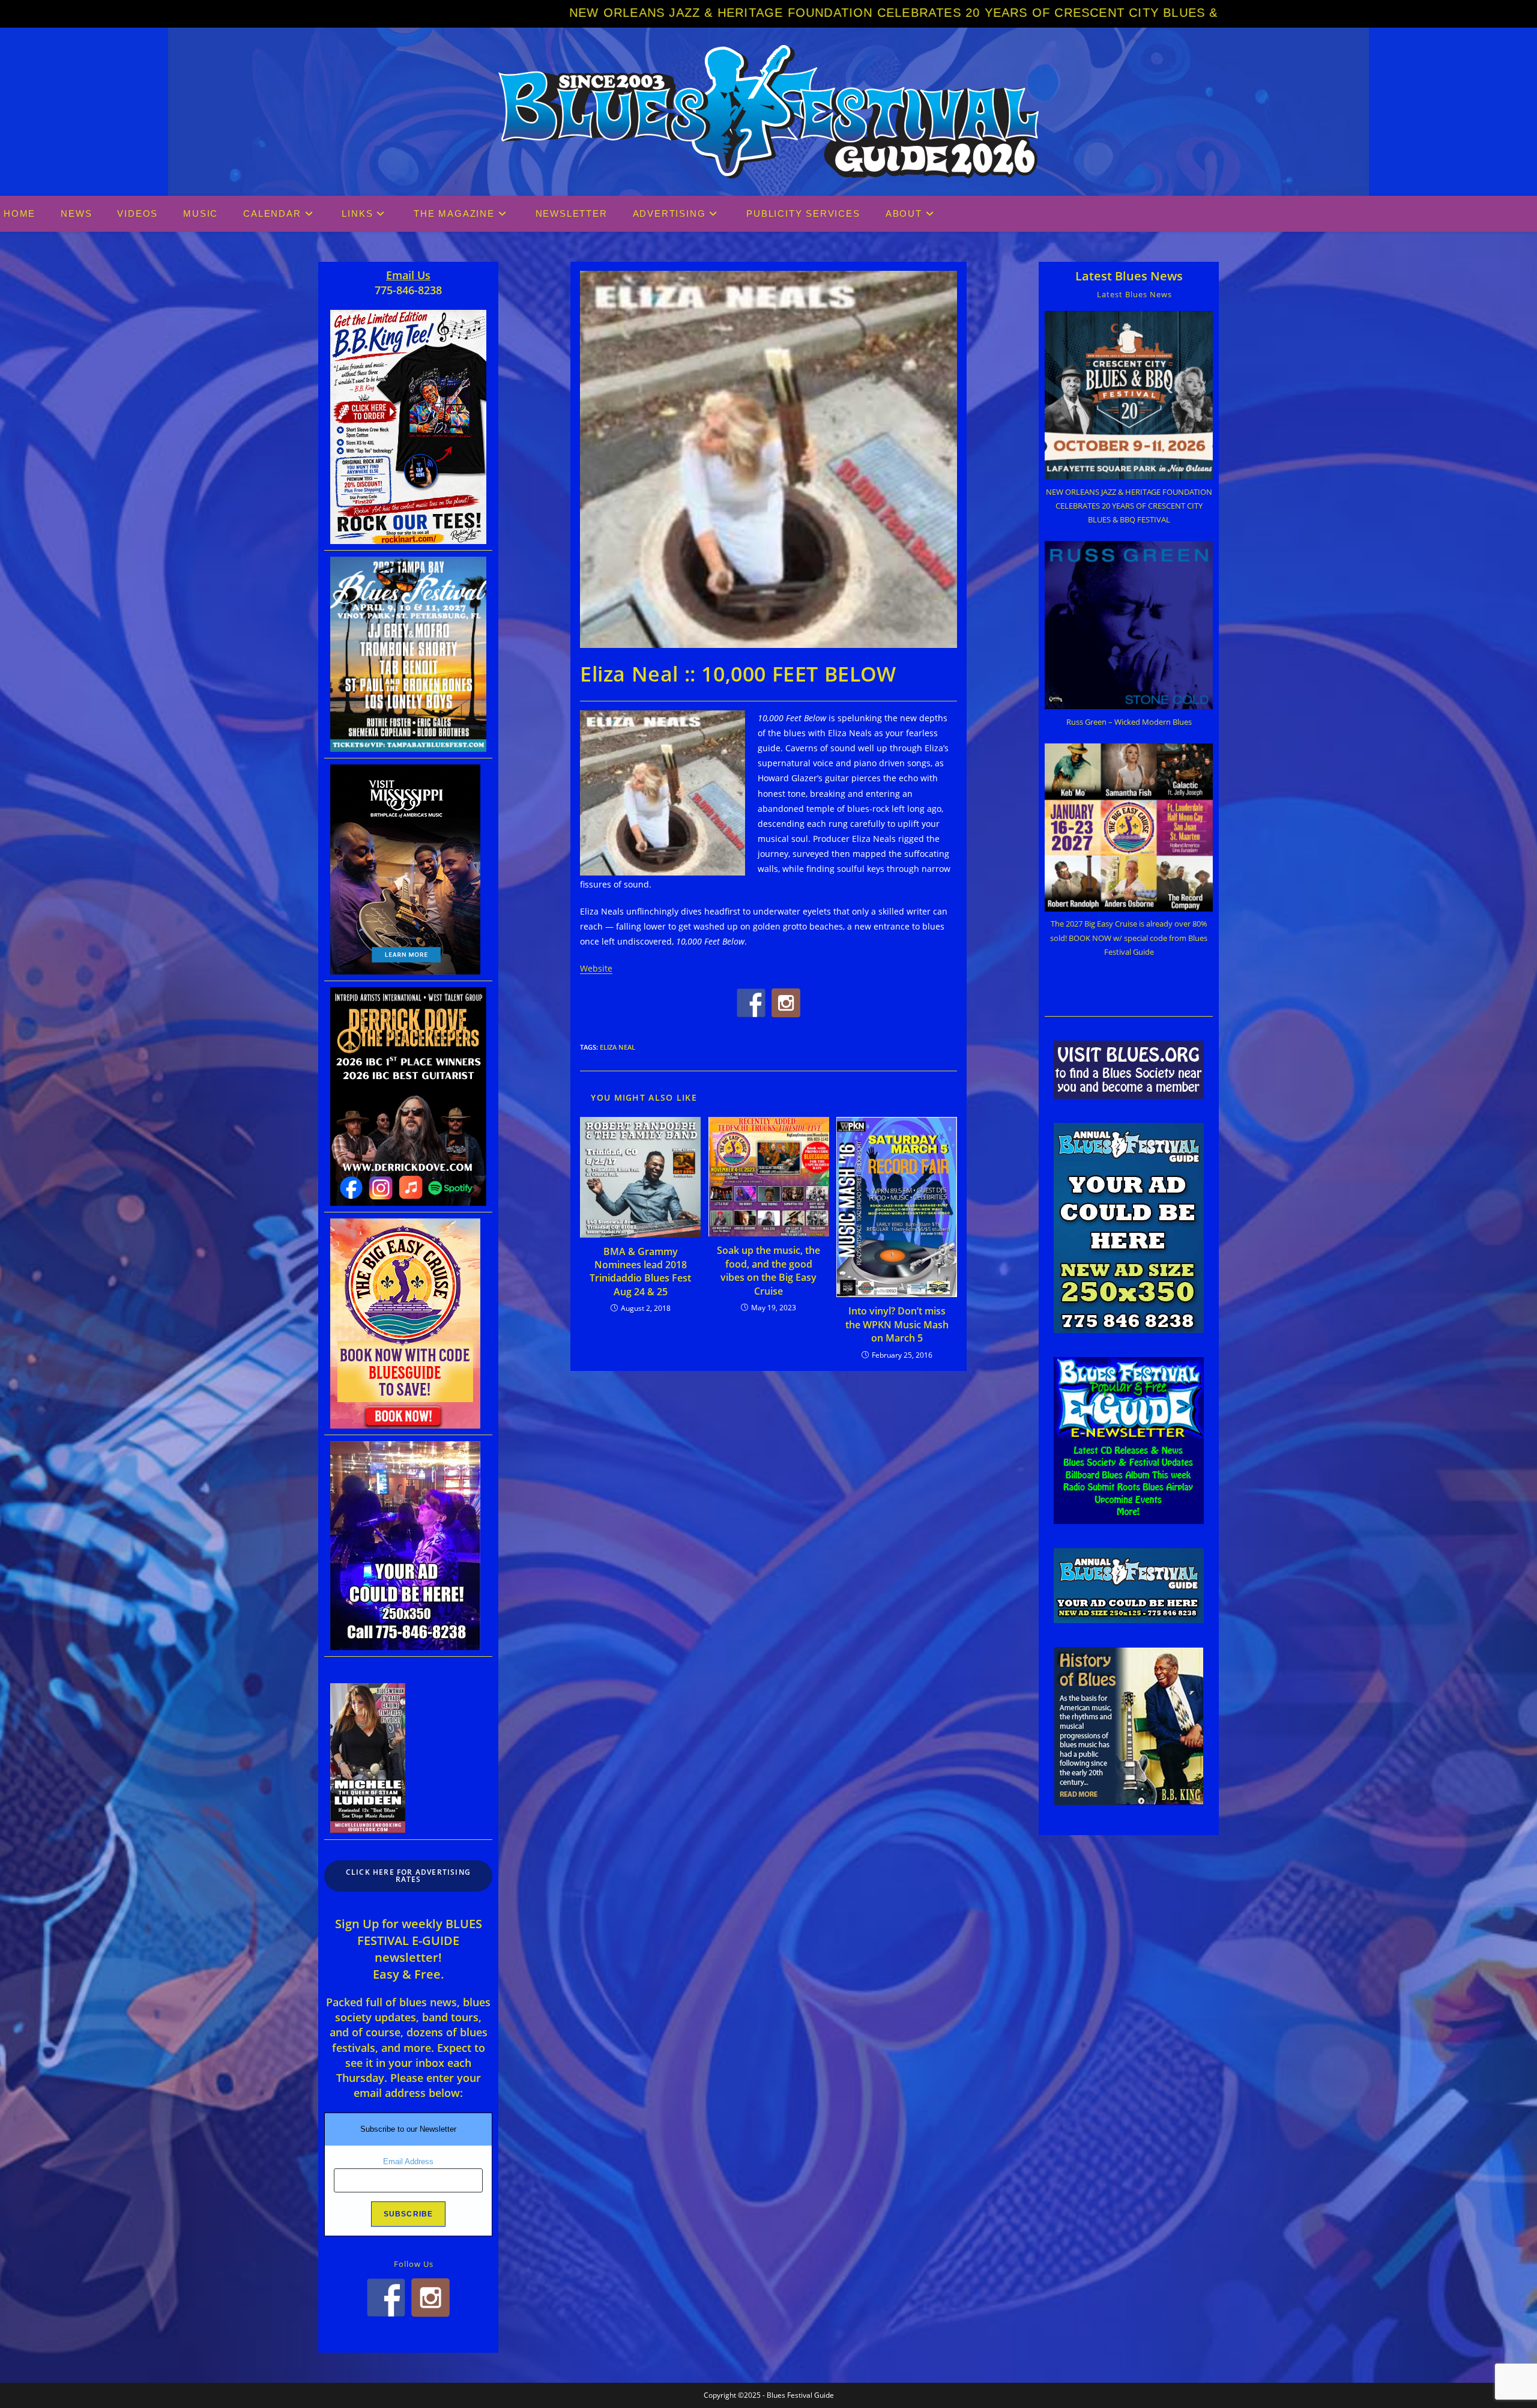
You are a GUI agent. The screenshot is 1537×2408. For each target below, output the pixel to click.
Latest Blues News (1129, 276)
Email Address (408, 2161)
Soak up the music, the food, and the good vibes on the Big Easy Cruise (768, 1270)
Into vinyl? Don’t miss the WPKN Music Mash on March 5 (897, 1324)
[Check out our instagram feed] (786, 1003)
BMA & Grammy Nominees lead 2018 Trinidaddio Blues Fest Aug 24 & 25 (640, 1272)
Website (596, 968)
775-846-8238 (408, 290)
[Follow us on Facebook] (751, 1003)
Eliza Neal (618, 1047)
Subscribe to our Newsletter (408, 2129)
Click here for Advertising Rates (408, 1876)
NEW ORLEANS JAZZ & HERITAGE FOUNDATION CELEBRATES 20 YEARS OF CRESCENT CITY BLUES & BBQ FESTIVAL (559, 13)
